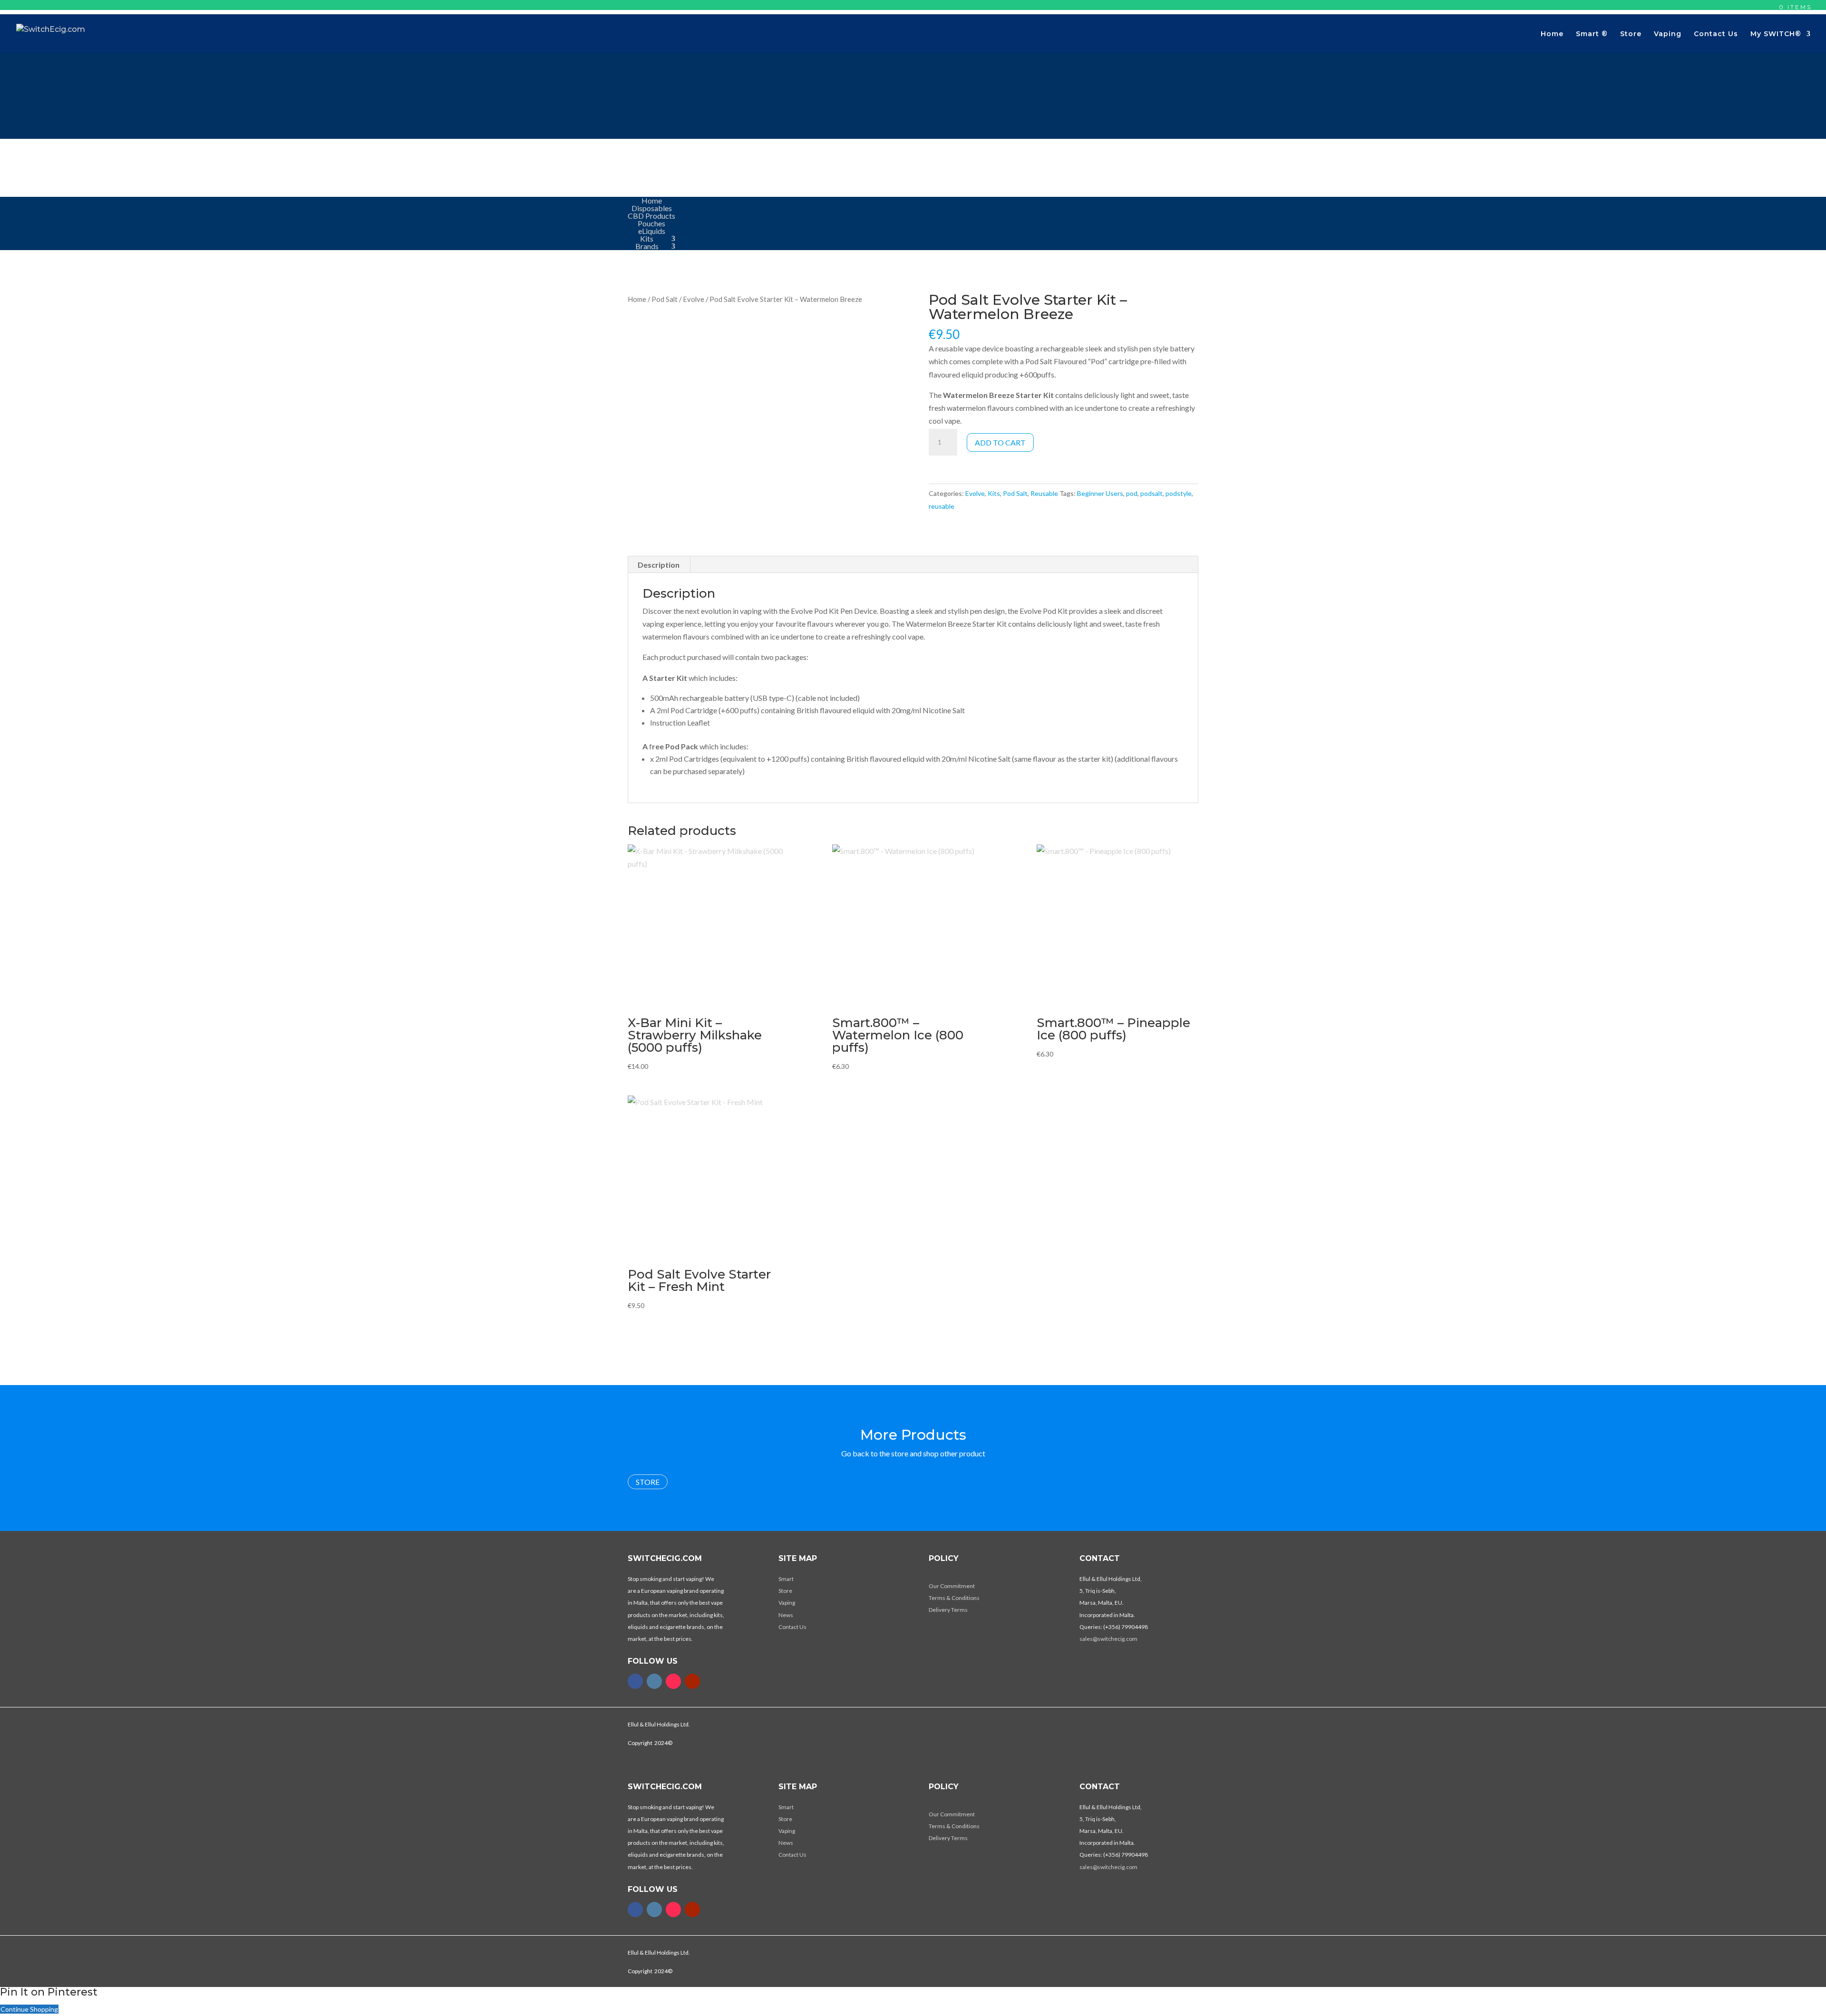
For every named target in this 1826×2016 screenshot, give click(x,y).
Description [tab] (659, 565)
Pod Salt (665, 299)
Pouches (651, 223)
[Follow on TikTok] (673, 1681)
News (786, 1615)
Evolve (694, 299)
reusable (942, 506)
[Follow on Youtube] (692, 1681)
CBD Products (651, 216)
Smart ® (1592, 34)
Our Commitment (952, 1586)
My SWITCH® (1776, 34)
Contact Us (1716, 34)
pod (1132, 493)
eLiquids (652, 231)
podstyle (1179, 493)
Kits (647, 238)
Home (1552, 34)
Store (1631, 34)
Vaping (1668, 34)
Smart (786, 1579)
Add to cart (1000, 442)
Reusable (1044, 493)
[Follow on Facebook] (635, 1681)
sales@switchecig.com (1108, 1639)
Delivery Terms (948, 1610)
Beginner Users (1100, 493)
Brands (647, 246)
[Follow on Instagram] (654, 1681)
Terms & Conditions (954, 1598)
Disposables (652, 208)
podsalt (1151, 493)
